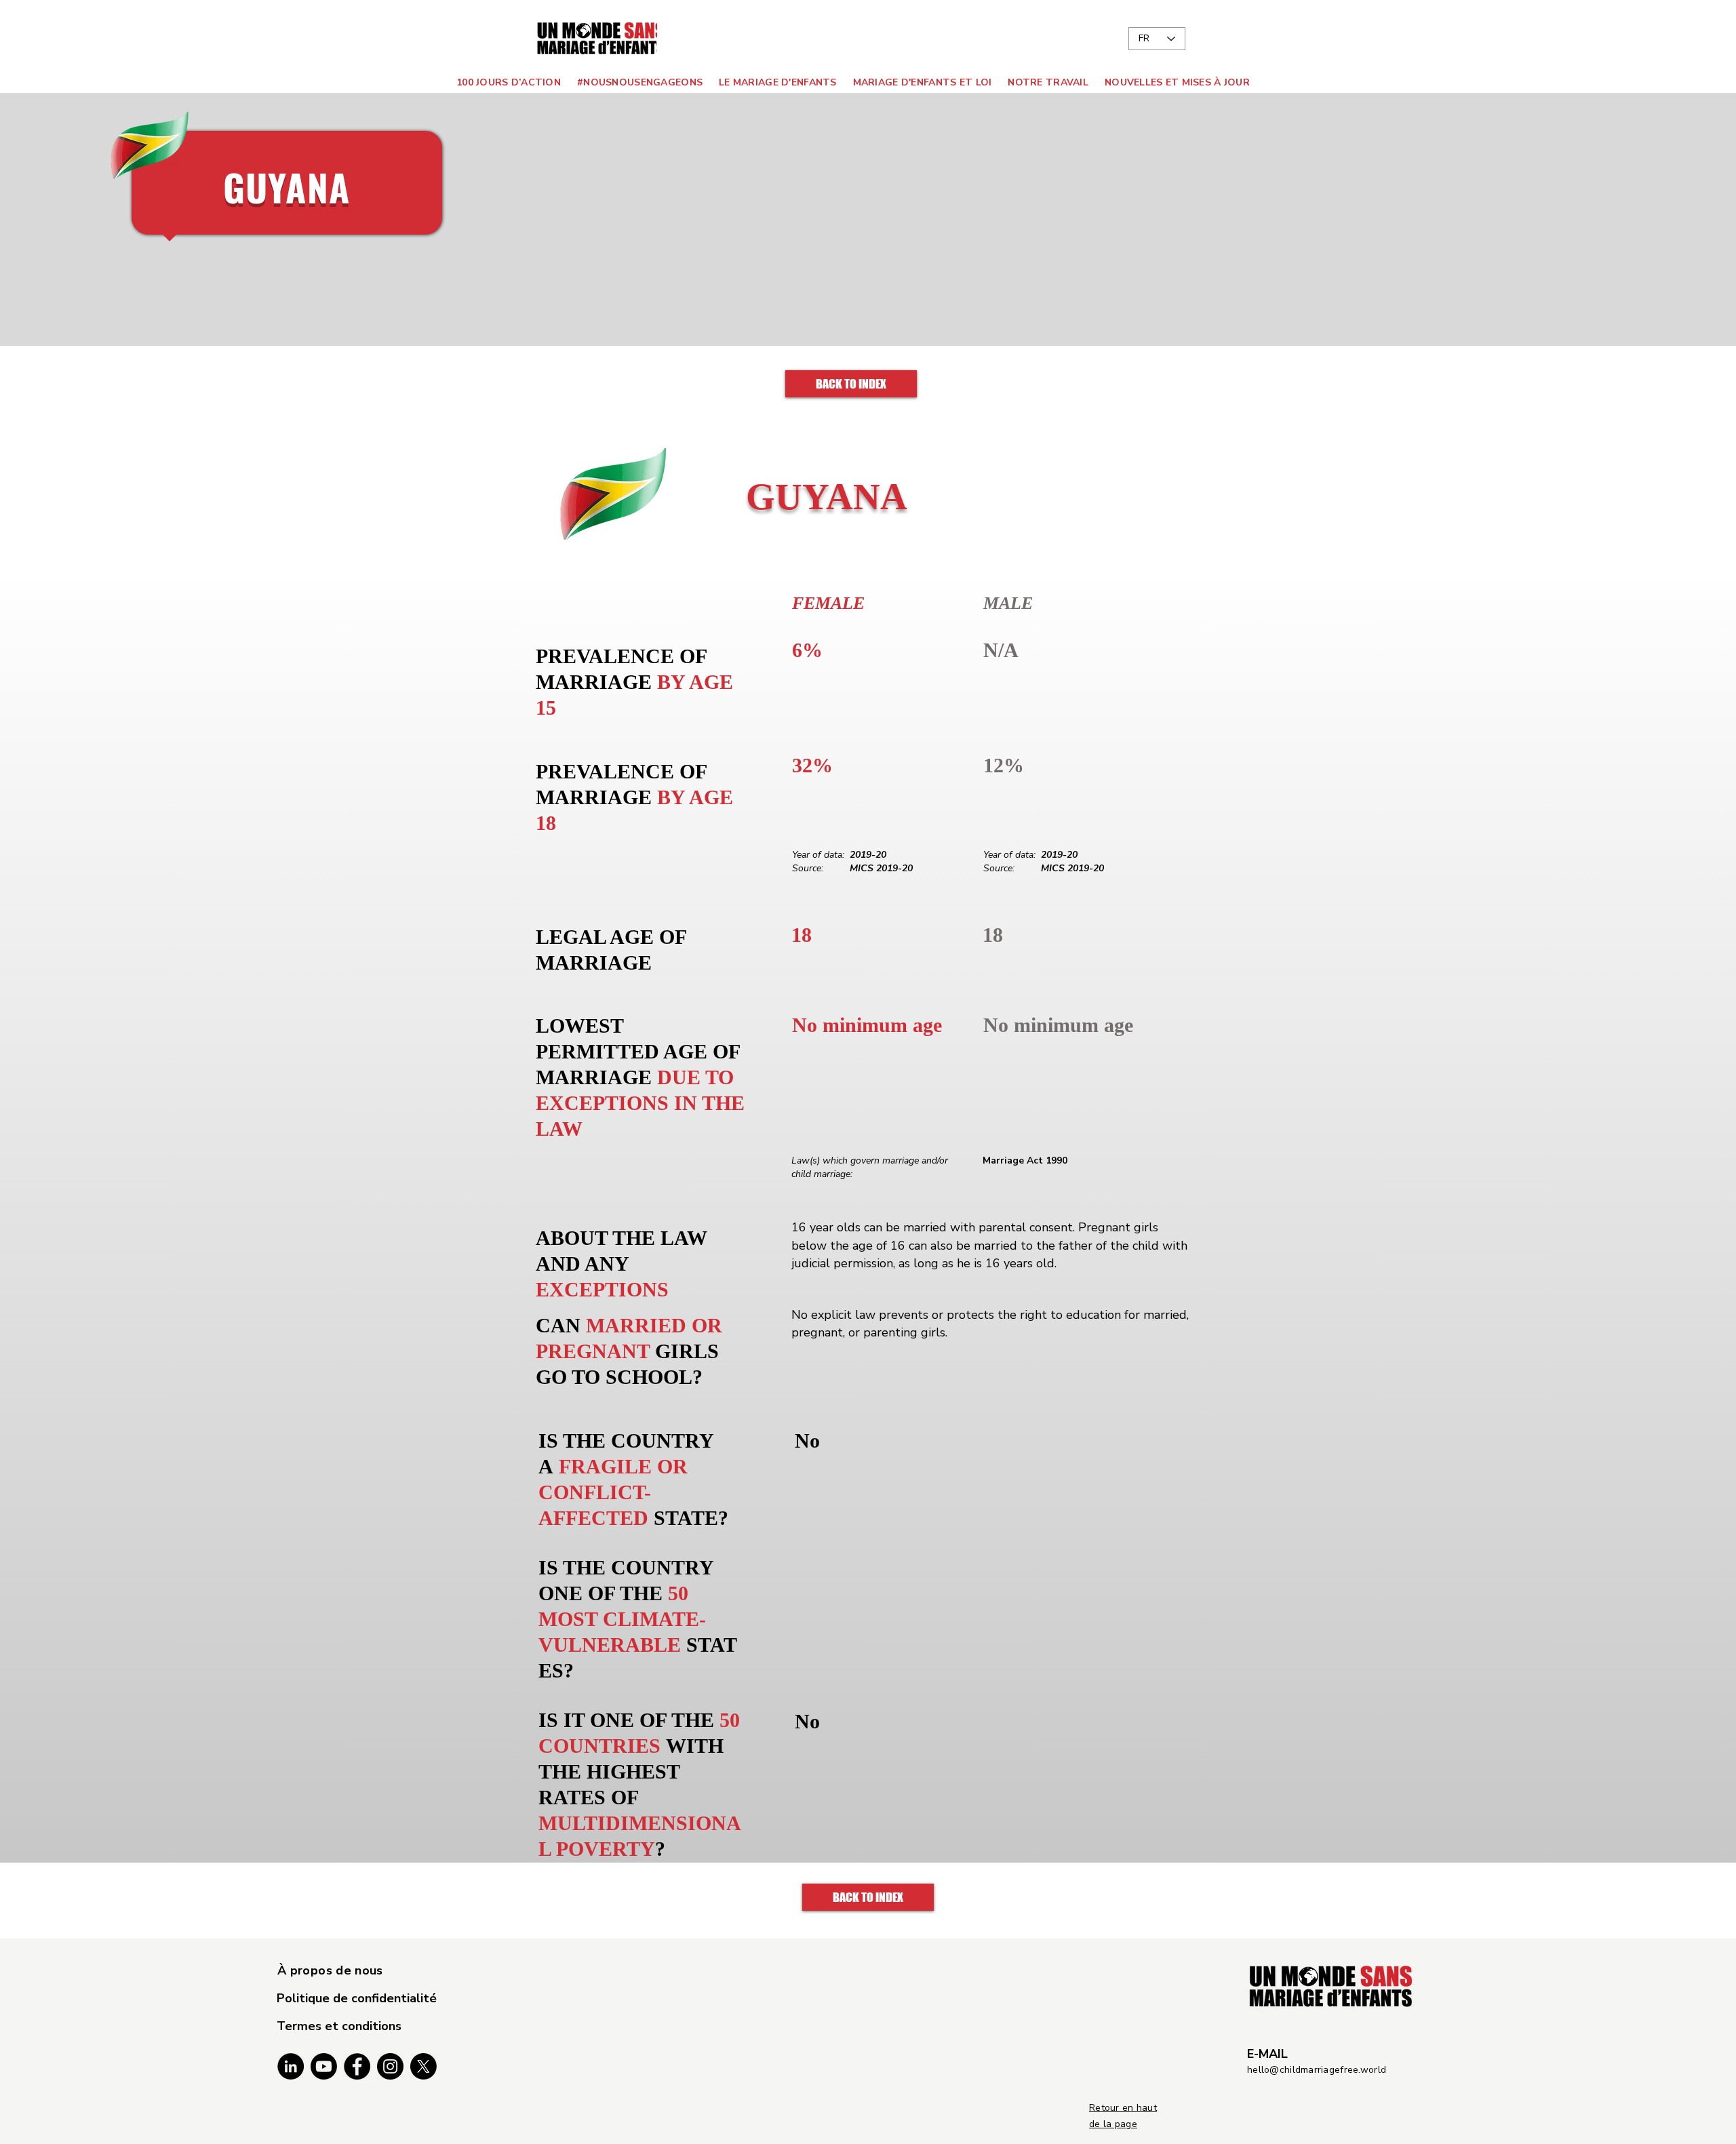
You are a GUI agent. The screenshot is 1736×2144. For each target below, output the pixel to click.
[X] (423, 2066)
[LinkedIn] (291, 2066)
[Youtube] (324, 2066)
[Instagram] (390, 2066)
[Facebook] (357, 2066)
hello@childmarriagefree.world (1317, 2070)
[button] (774, 82)
